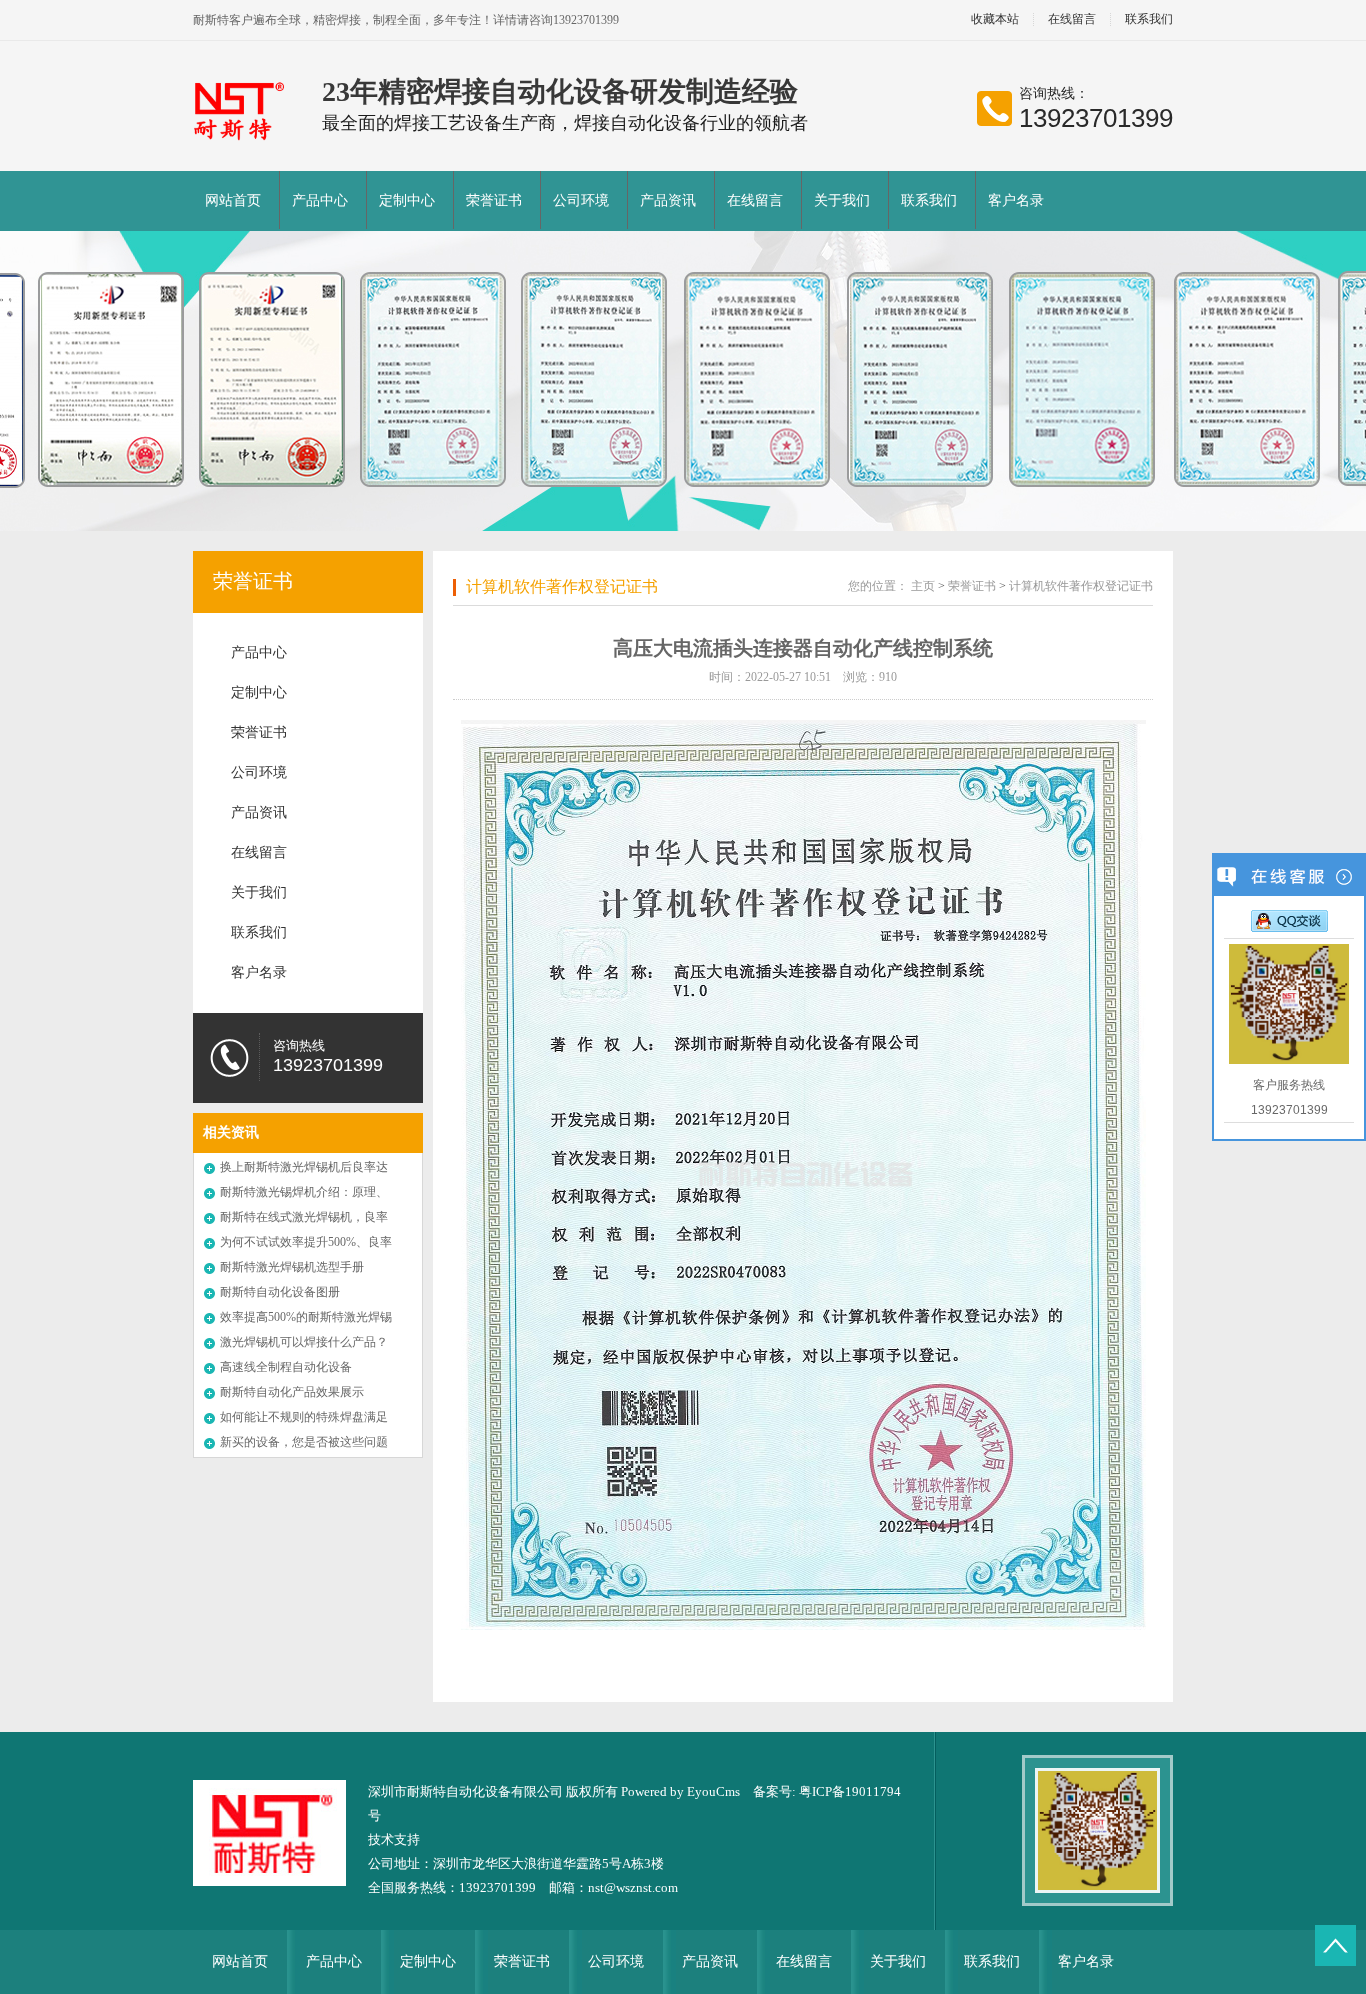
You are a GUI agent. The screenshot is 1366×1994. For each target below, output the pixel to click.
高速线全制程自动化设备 (286, 1367)
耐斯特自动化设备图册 (280, 1292)
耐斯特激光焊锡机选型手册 (292, 1267)
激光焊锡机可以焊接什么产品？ (304, 1342)
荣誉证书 (494, 200)
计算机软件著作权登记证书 (562, 586)
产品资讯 (668, 200)
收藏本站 (995, 19)
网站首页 (233, 200)
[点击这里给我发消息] (1289, 920)
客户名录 (1016, 200)
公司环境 (581, 200)
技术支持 (394, 1839)
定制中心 (407, 200)
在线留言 (1072, 19)
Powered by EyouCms (679, 1791)
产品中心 (320, 200)
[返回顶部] (1335, 1945)
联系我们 (1149, 19)
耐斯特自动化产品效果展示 (292, 1392)
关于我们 (842, 200)
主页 (923, 586)
